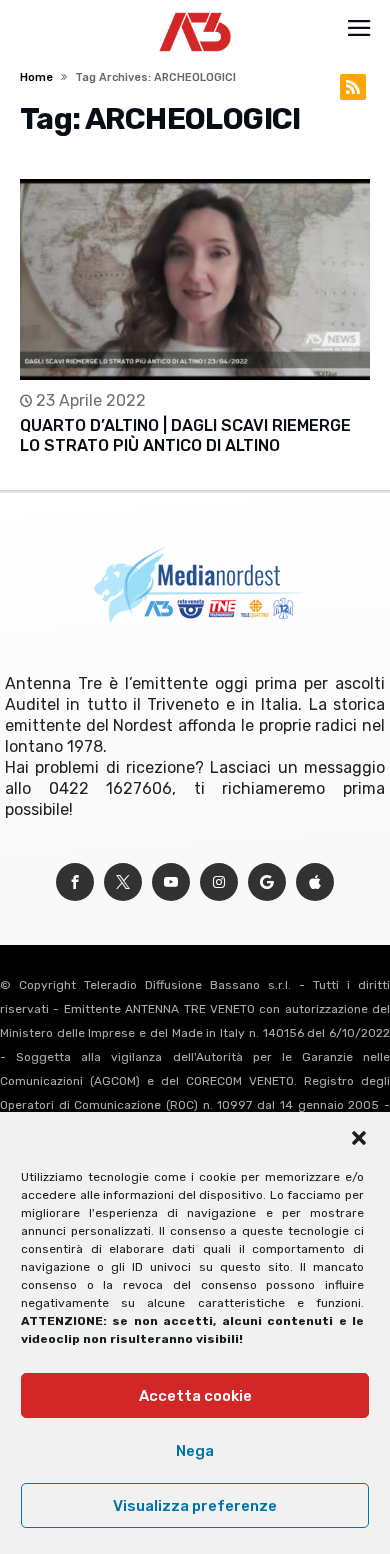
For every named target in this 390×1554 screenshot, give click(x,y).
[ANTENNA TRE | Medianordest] (195, 12)
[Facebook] (75, 882)
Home (36, 77)
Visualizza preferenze (195, 1506)
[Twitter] (123, 882)
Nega (195, 1451)
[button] (359, 1138)
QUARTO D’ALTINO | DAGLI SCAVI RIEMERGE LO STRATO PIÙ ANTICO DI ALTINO (185, 435)
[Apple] (315, 882)
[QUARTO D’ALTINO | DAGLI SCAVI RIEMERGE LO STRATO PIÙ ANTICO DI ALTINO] (194, 279)
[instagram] (219, 882)
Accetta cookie (195, 1396)
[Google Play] (267, 882)
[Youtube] (171, 882)
